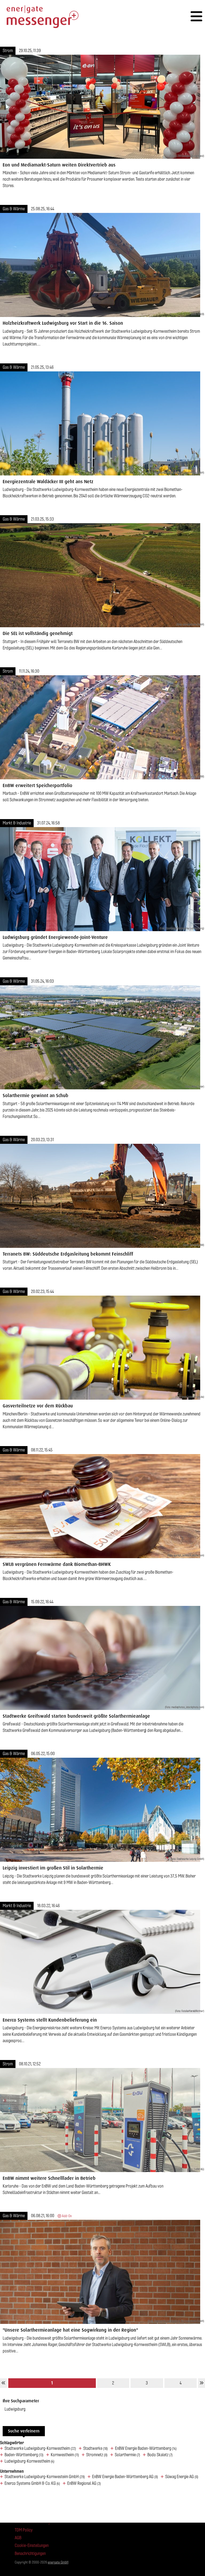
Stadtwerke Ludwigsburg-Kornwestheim (40, 2448)
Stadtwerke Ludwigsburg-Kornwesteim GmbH (45, 2477)
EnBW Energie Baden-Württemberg (146, 2448)
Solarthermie (127, 2455)
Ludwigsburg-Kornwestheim (29, 2461)
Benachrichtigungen (30, 2553)
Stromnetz (97, 2455)
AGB (18, 2538)
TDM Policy (24, 2530)
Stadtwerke (96, 2448)
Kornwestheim (65, 2455)
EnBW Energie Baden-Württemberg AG (125, 2477)
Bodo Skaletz (160, 2455)
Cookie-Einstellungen (32, 2545)
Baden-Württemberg (24, 2455)
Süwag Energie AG (182, 2477)
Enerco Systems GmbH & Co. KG (32, 2483)
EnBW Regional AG (84, 2483)
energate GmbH (58, 2562)
